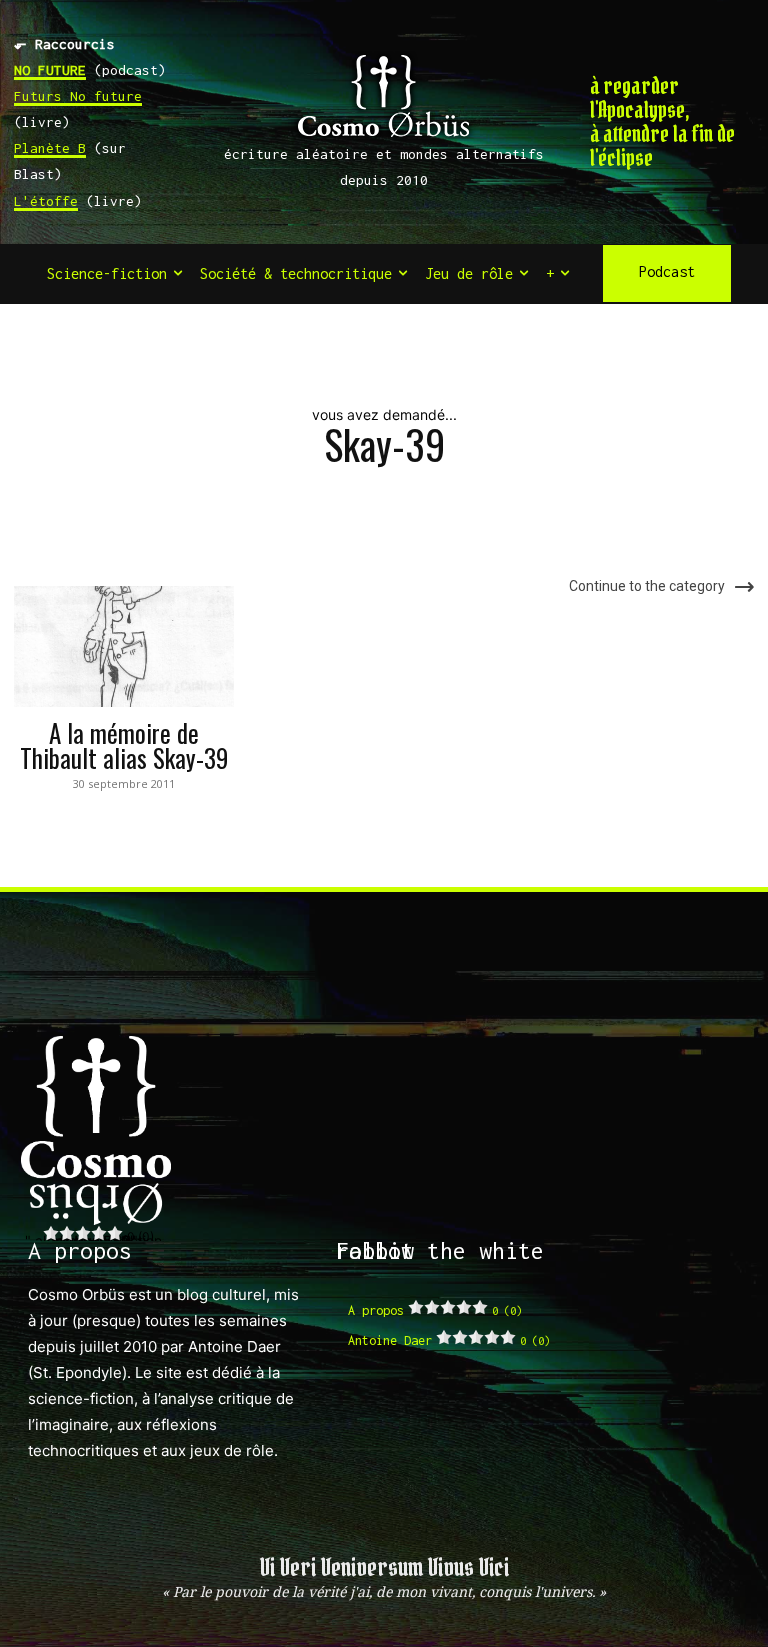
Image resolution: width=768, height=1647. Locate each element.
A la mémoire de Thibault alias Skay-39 (124, 745)
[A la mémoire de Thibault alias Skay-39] (124, 646)
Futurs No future (78, 96)
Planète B (50, 148)
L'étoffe (46, 201)
